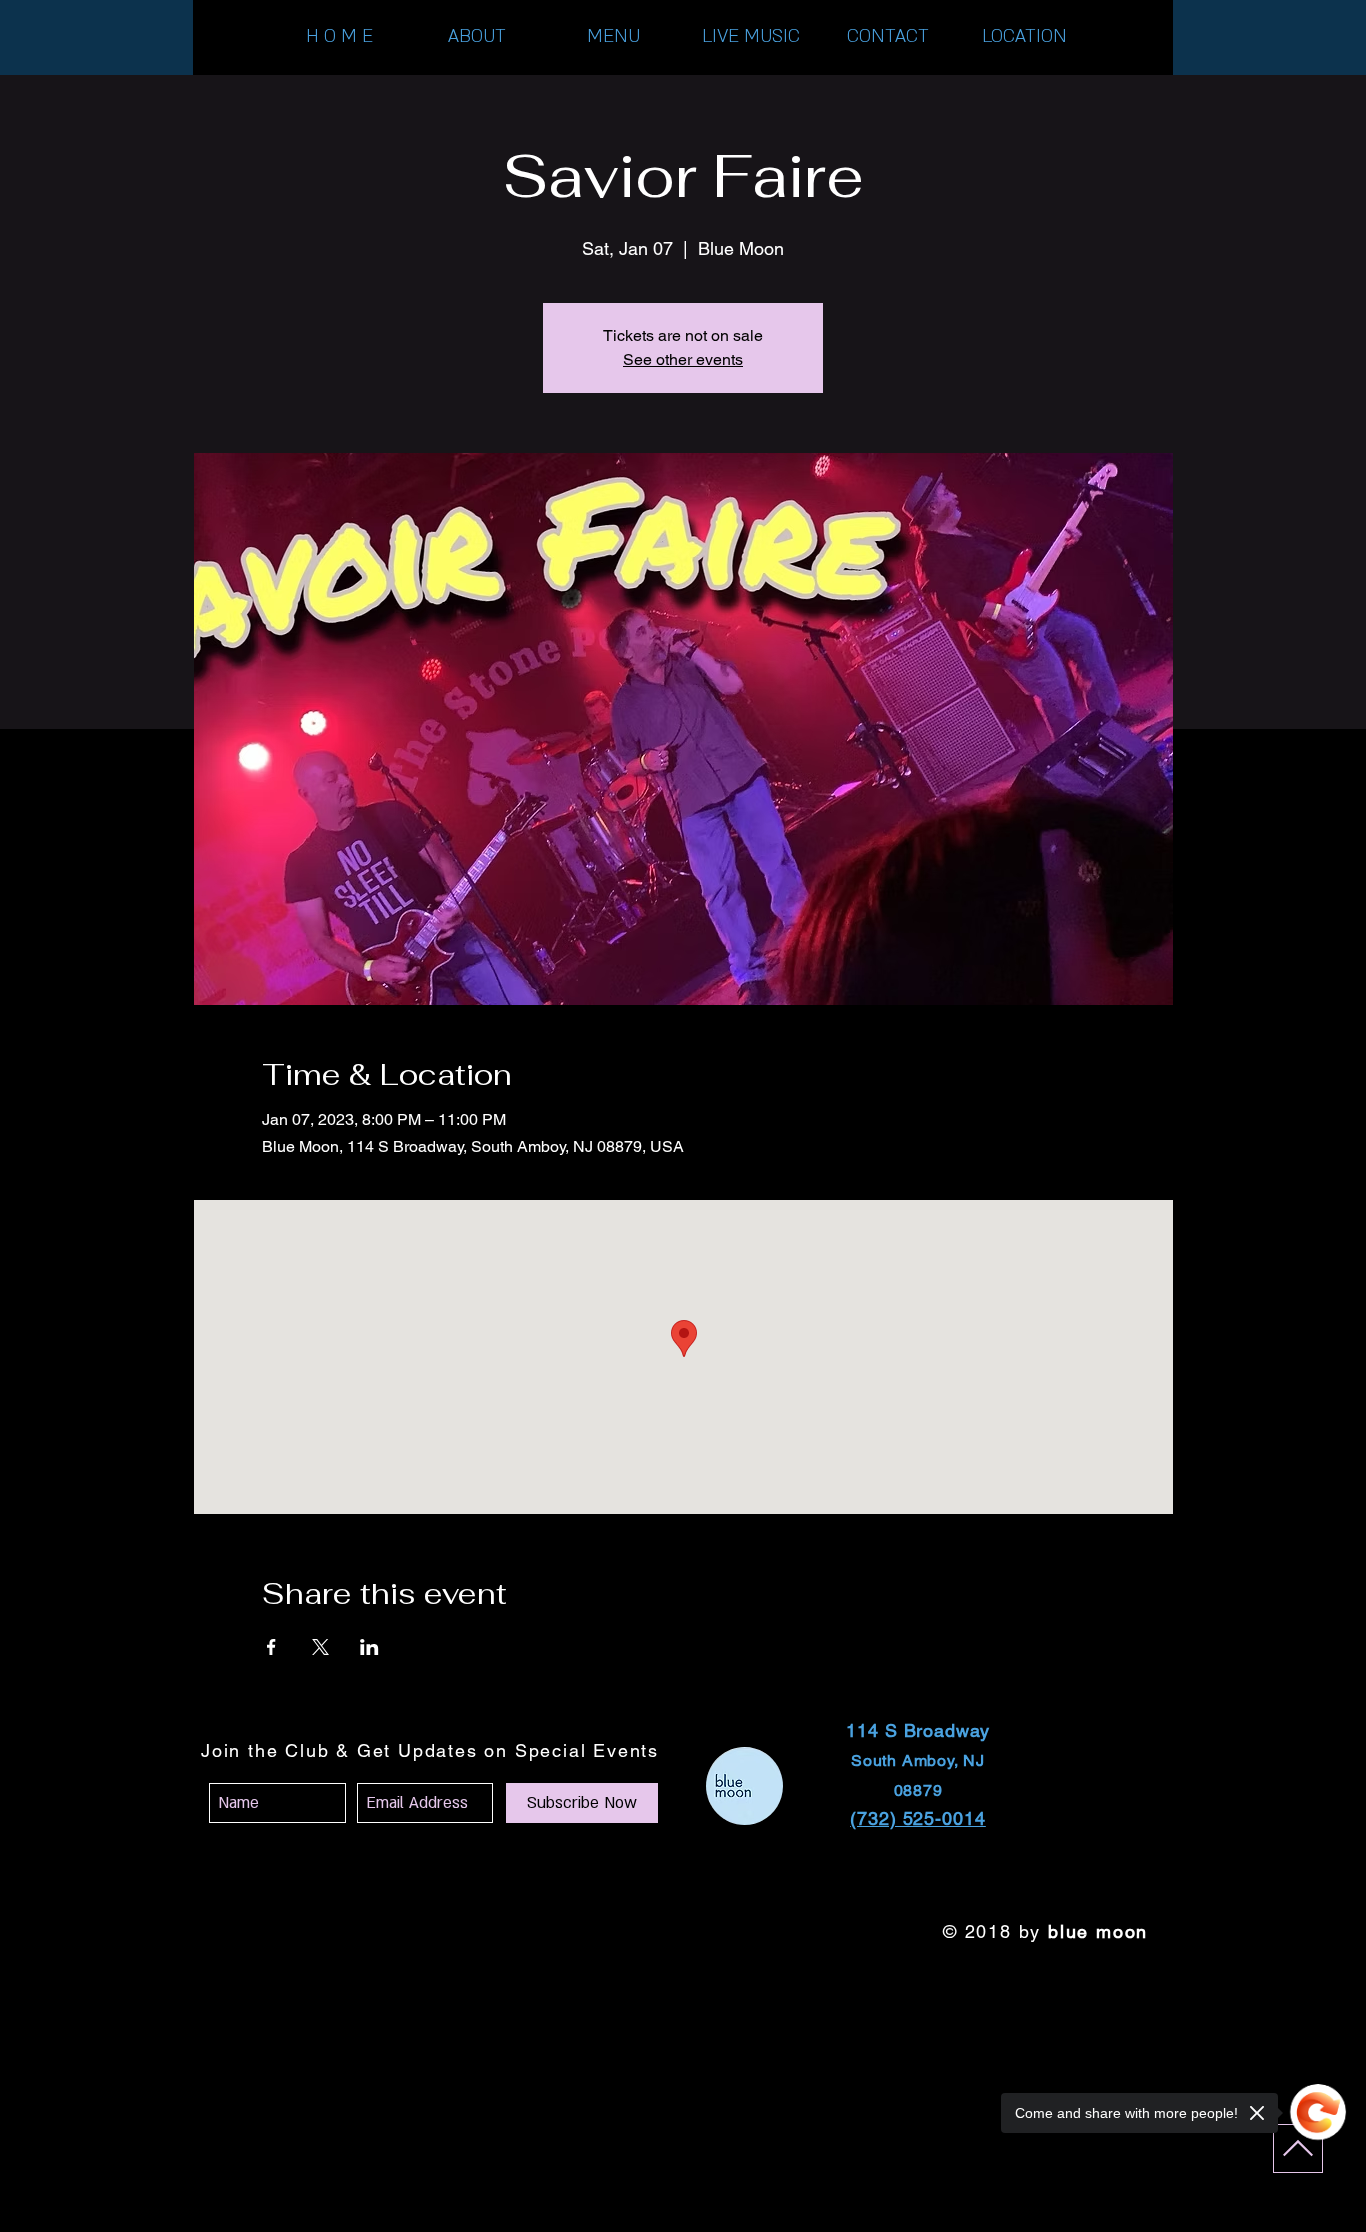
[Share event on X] (320, 1647)
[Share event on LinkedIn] (369, 1647)
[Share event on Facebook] (271, 1647)
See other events (683, 359)
